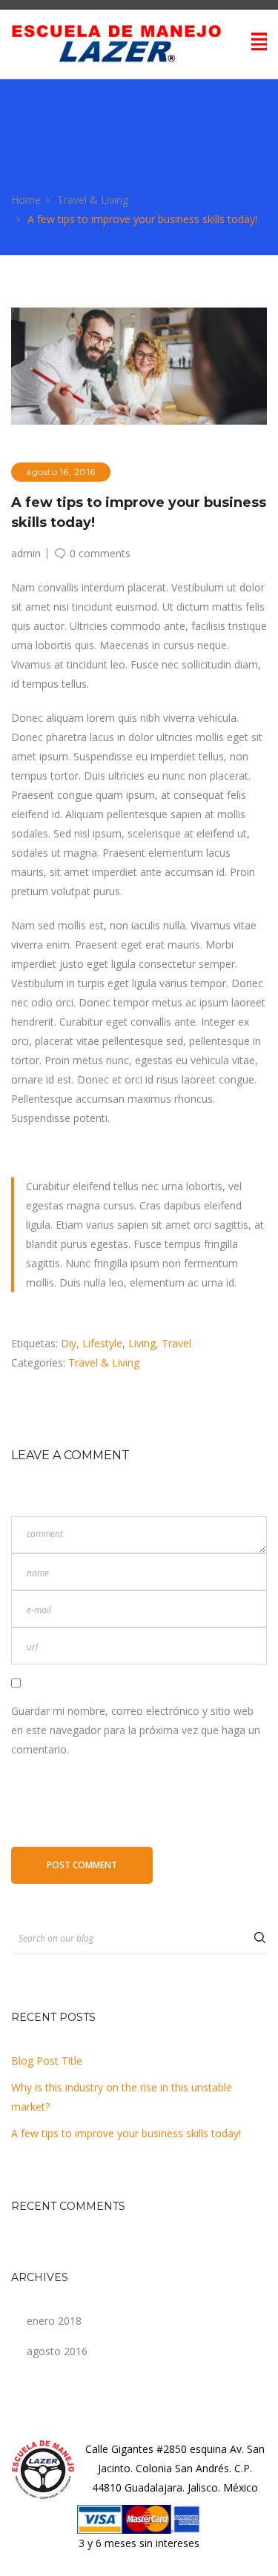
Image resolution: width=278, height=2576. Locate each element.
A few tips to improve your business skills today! (126, 2133)
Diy (69, 1343)
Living (142, 1343)
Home (26, 200)
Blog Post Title (47, 2061)
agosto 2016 (57, 2351)
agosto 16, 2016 (61, 472)
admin (26, 554)
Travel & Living (93, 200)
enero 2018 (54, 2321)
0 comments (100, 552)
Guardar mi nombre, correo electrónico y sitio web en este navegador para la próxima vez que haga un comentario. (136, 1730)
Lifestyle (102, 1343)
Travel (176, 1343)
